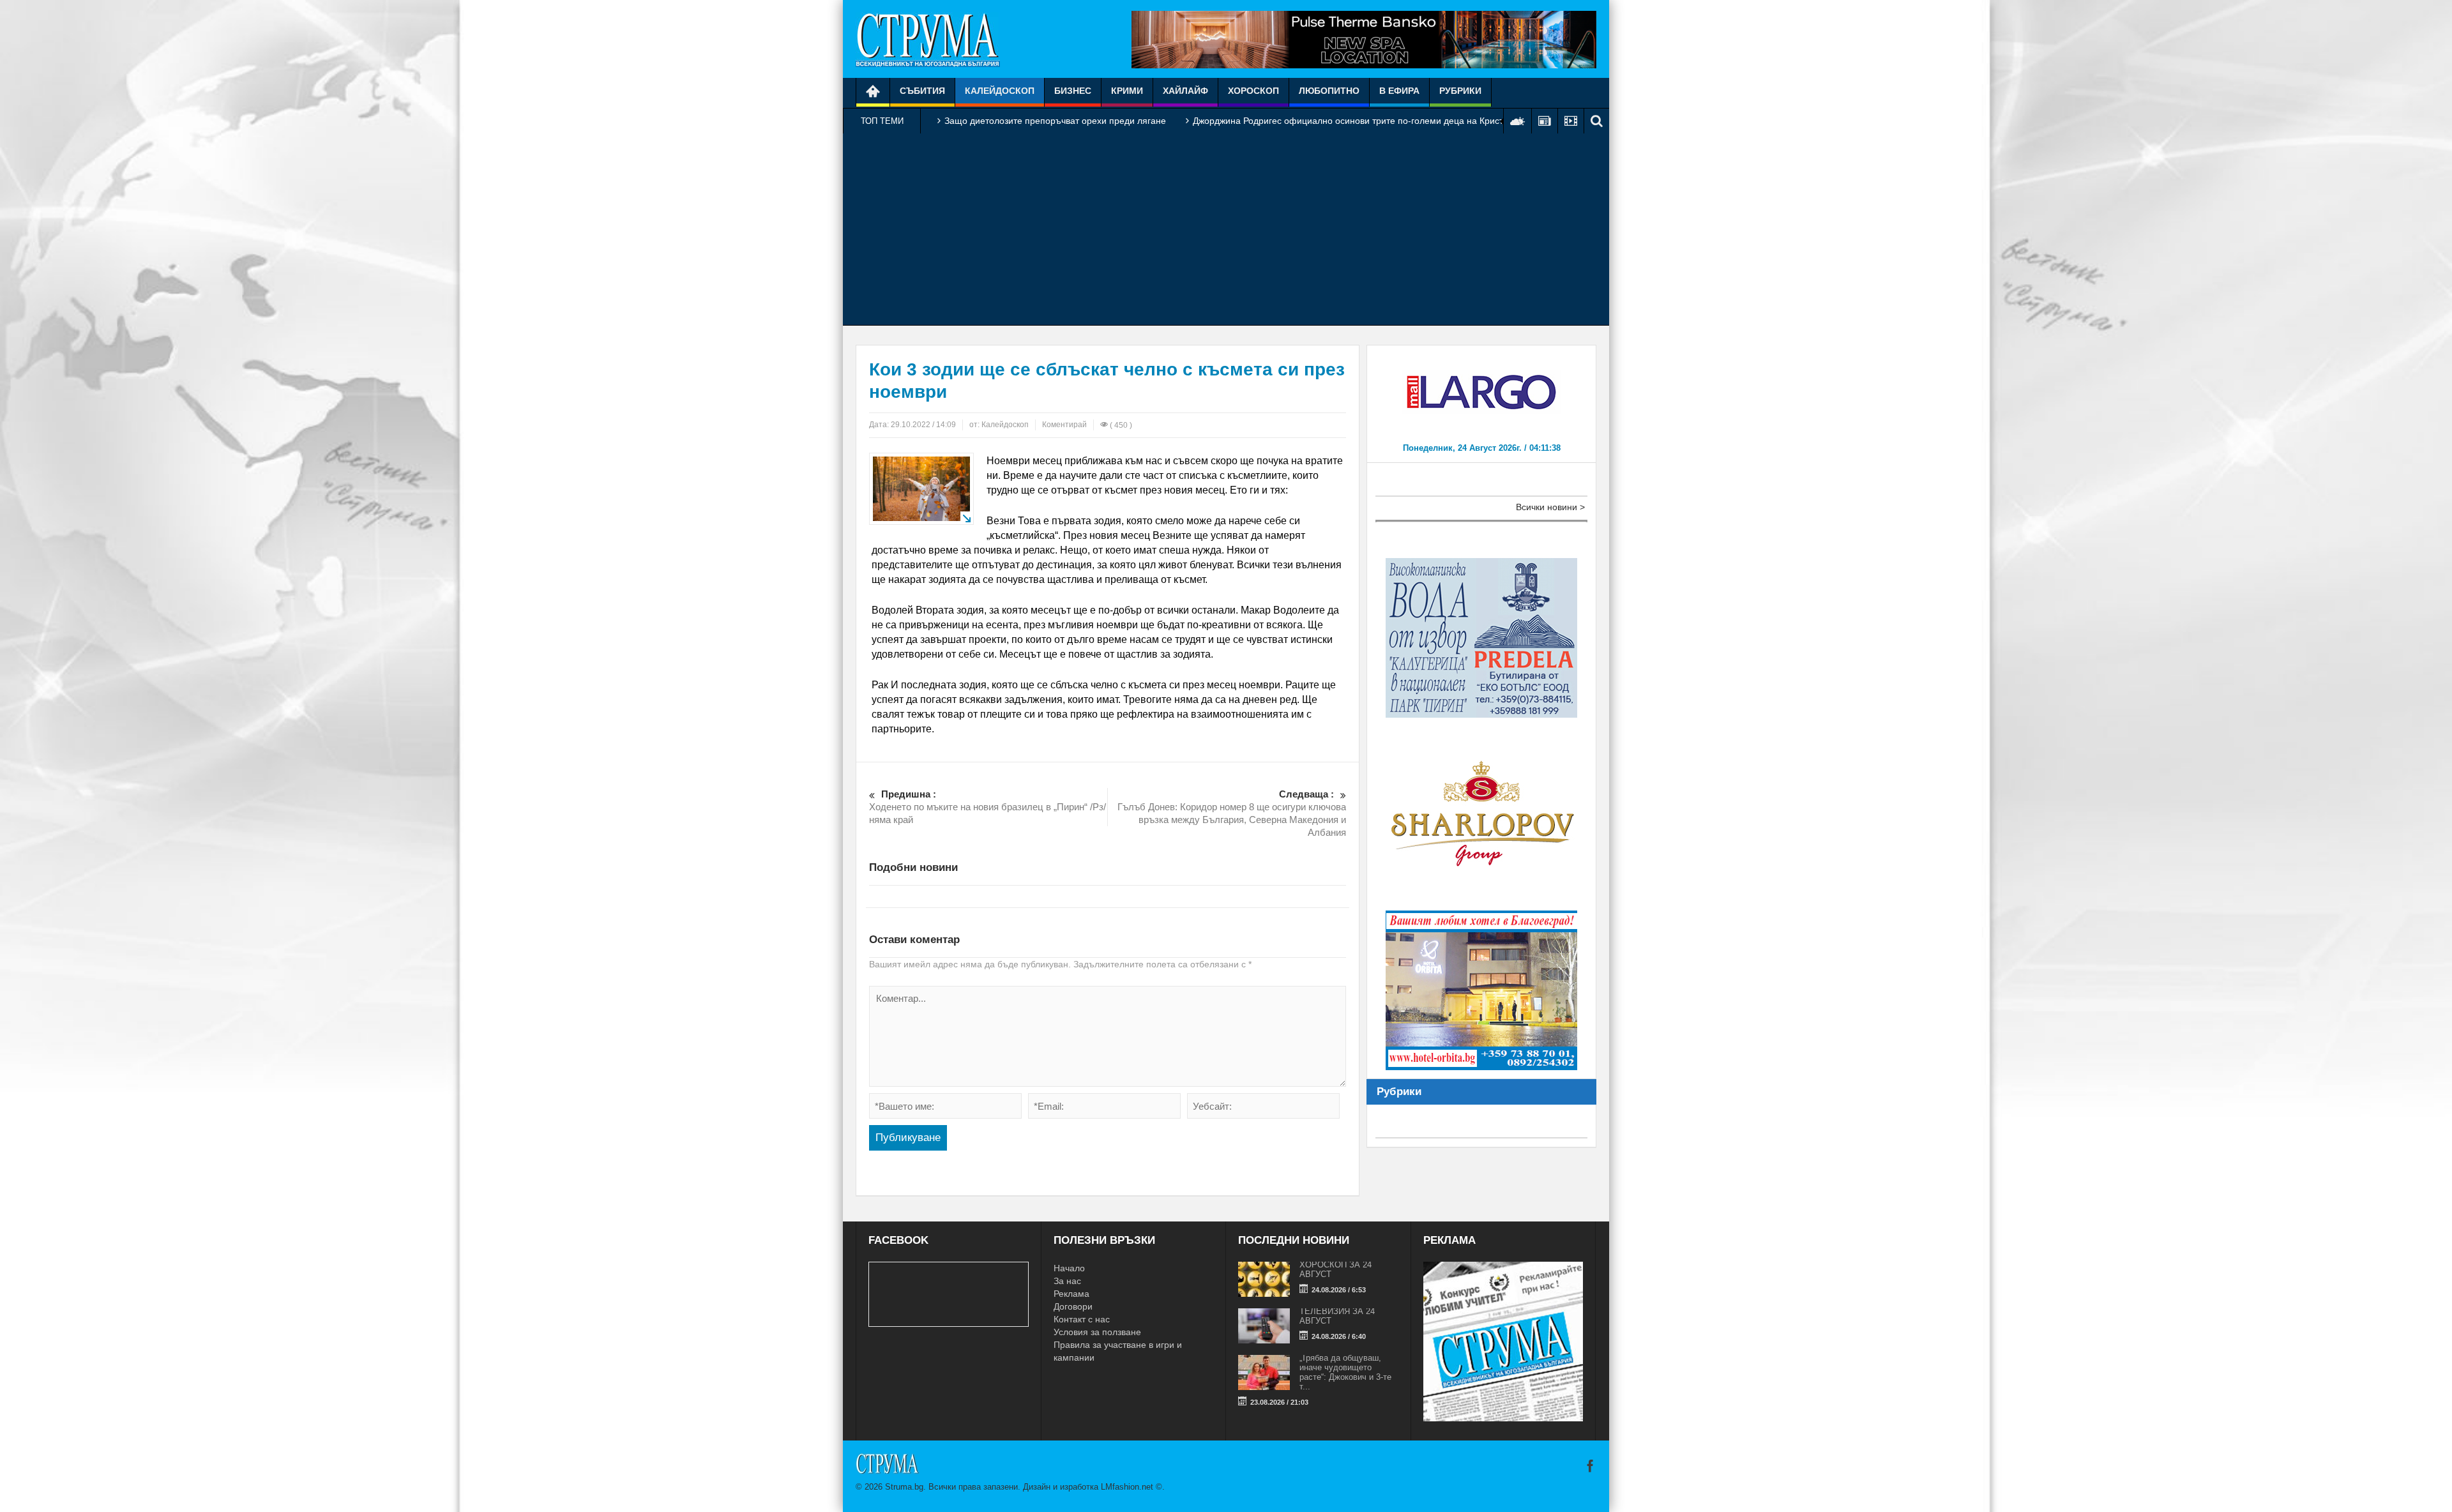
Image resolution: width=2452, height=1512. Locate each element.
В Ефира (1399, 91)
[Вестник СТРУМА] (928, 39)
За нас (1067, 1281)
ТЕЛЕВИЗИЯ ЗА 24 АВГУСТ (1337, 1316)
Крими (1127, 91)
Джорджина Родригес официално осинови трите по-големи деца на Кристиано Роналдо (1377, 121)
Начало (1069, 1268)
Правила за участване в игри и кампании (1118, 1351)
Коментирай (1064, 425)
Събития (922, 91)
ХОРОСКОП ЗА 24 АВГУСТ (1336, 1269)
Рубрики (1460, 91)
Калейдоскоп (1000, 91)
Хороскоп (1253, 91)
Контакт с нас (1082, 1319)
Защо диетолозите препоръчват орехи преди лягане (1055, 121)
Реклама (1071, 1294)
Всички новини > (1550, 507)
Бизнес (1073, 91)
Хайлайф (1185, 91)
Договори (1073, 1306)
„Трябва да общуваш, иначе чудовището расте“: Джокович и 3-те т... (1345, 1372)
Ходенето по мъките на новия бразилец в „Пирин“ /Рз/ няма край (988, 807)
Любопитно (1329, 91)
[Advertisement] (1226, 229)
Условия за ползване (1097, 1332)
